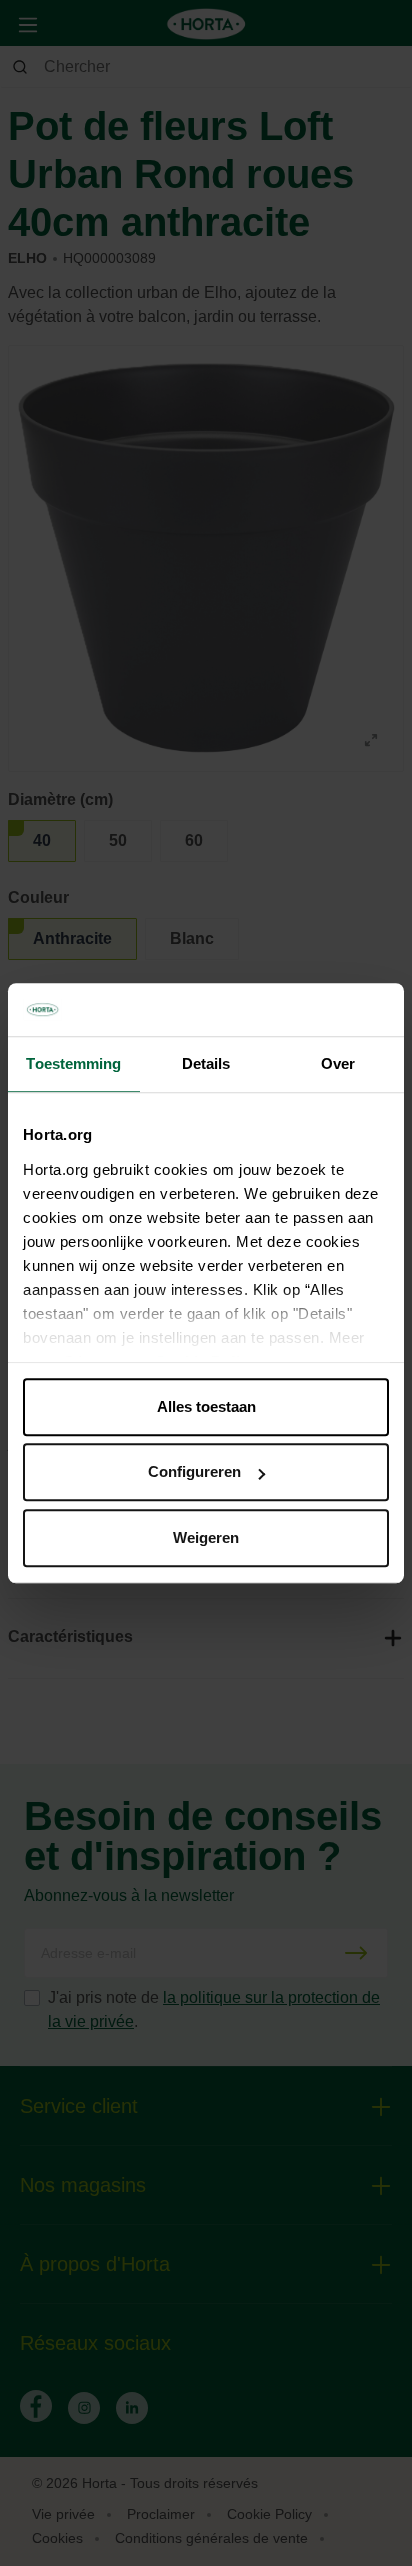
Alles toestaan (206, 1406)
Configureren (194, 1471)
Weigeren (206, 1537)
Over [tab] (338, 1063)
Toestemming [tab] (73, 1063)
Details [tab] (206, 1063)
